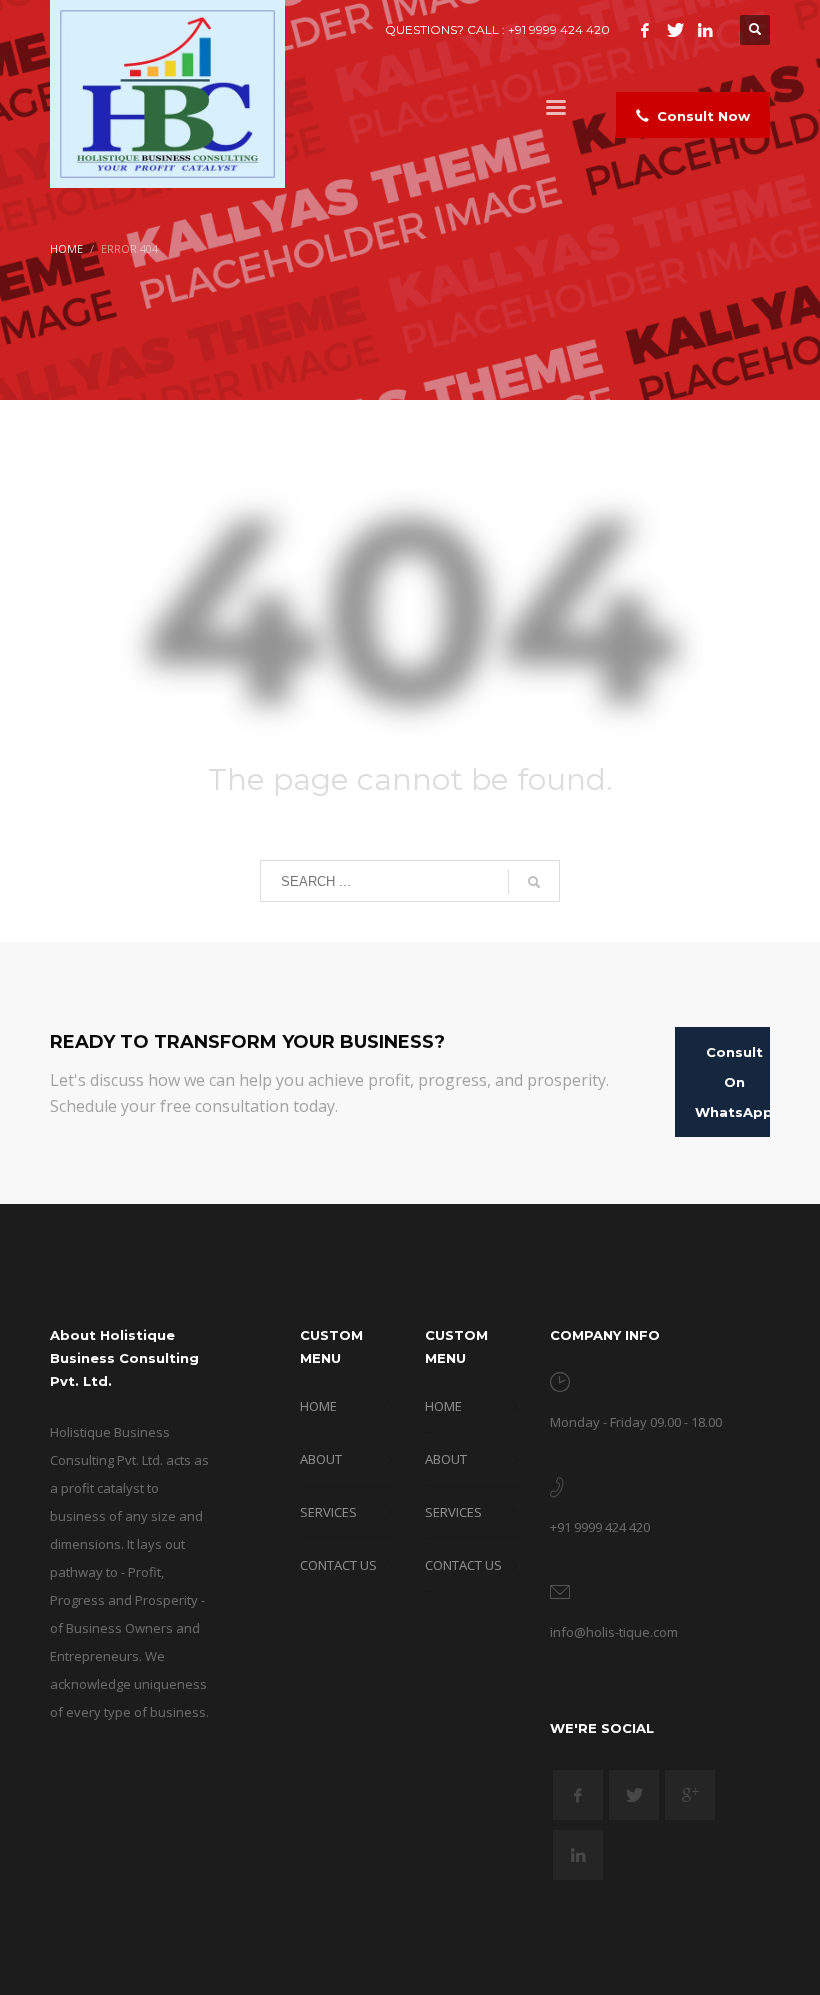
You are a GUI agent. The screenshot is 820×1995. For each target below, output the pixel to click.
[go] (534, 882)
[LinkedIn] (705, 30)
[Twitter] (675, 30)
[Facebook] (645, 30)
